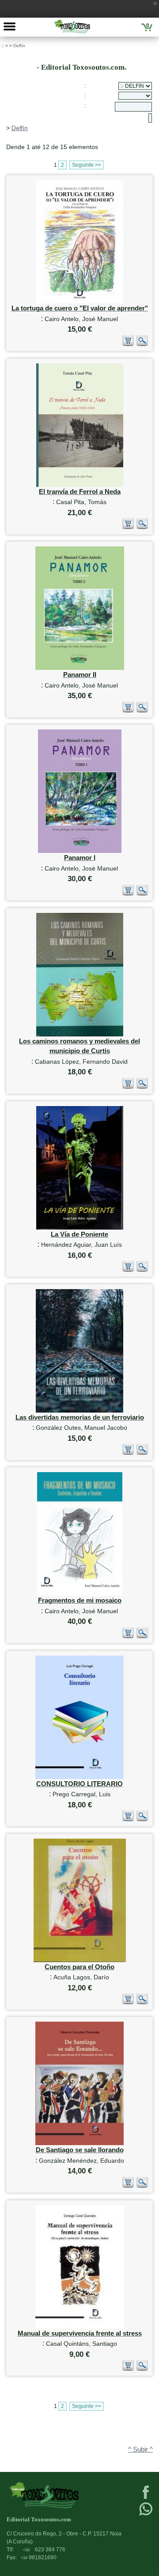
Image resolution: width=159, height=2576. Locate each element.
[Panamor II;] (80, 668)
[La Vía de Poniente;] (80, 1228)
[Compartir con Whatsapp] (146, 2515)
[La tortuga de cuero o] (80, 301)
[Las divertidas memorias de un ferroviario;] (79, 1411)
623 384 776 (44, 2550)
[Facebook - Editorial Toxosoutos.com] (146, 2498)
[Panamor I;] (80, 851)
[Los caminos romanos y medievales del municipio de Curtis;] (80, 1034)
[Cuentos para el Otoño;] (80, 1960)
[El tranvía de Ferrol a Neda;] (80, 485)
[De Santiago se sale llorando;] (79, 2143)
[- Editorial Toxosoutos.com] (72, 26)
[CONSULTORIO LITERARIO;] (79, 1777)
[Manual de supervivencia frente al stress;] (80, 2327)
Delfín (19, 46)
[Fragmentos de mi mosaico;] (80, 1594)
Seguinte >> (87, 165)
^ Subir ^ (140, 2449)
